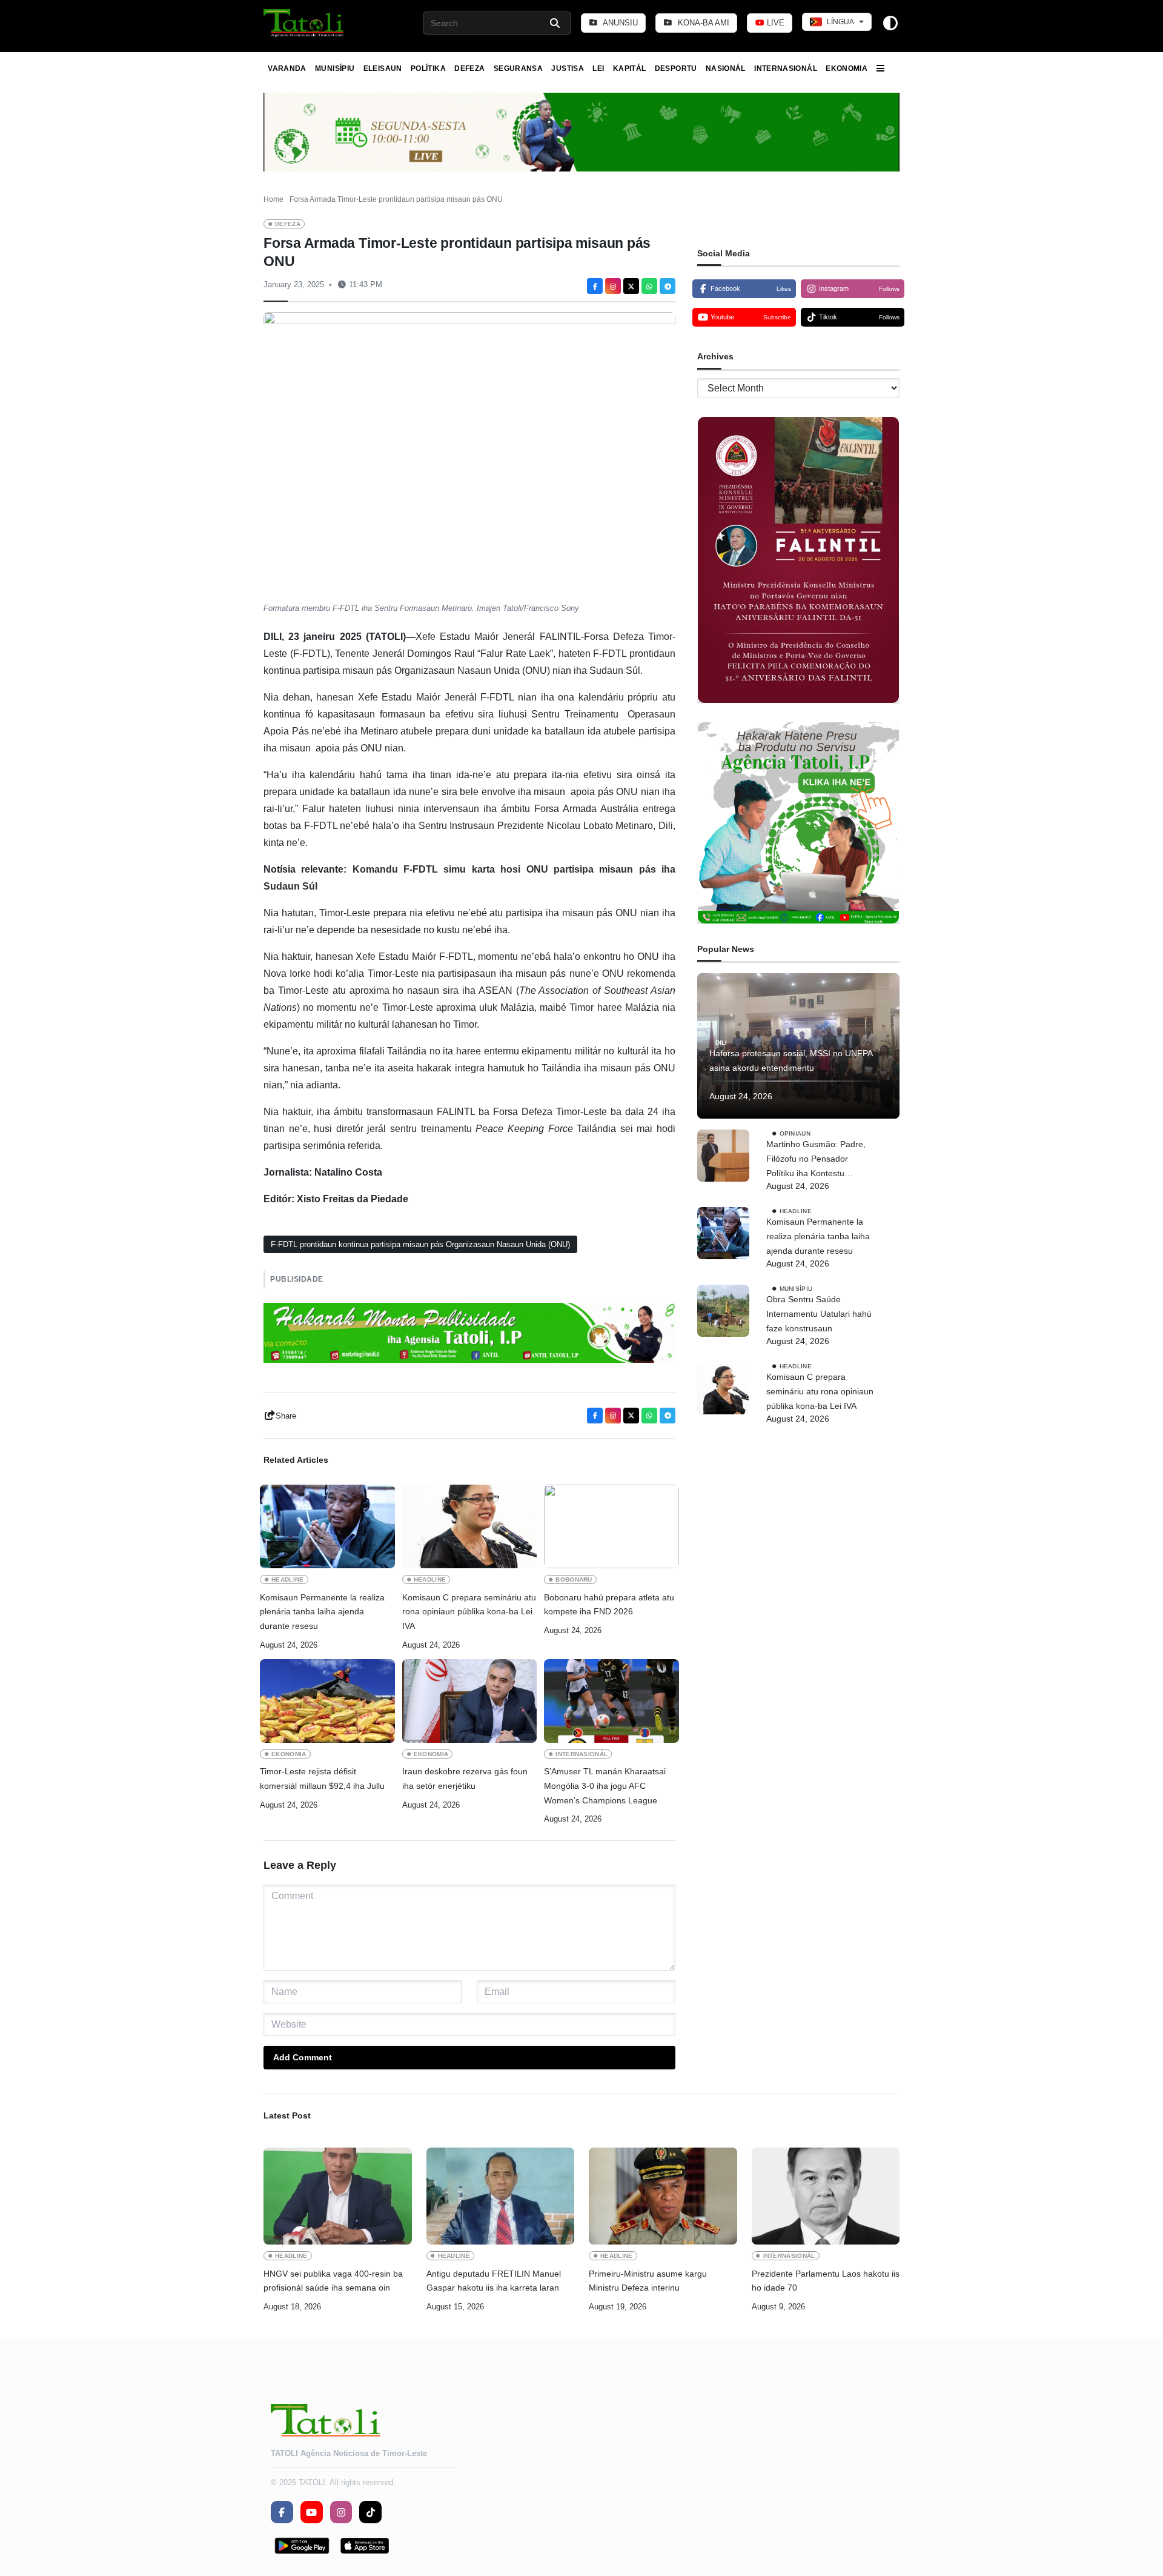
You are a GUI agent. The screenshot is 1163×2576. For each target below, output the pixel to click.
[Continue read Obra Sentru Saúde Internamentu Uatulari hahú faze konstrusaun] (723, 1311)
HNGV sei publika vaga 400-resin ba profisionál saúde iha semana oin (333, 2281)
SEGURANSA (518, 68)
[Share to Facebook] (595, 286)
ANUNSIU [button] (619, 23)
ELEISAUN (383, 68)
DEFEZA (469, 68)
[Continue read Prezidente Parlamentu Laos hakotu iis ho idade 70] (826, 2196)
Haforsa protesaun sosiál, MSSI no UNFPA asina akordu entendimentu (791, 1060)
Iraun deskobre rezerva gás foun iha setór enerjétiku (465, 1779)
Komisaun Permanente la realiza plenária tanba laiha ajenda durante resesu (322, 1612)
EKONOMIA (847, 68)
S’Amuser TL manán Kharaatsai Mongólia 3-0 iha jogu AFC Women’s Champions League (605, 1786)
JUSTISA (568, 68)
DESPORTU (676, 68)
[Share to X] (631, 286)
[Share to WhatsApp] (649, 286)
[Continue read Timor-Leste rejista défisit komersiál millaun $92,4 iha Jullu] (327, 1701)
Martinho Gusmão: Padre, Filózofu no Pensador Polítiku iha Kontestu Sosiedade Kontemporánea (819, 1160)
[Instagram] (613, 286)
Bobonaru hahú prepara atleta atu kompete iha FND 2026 (609, 1605)
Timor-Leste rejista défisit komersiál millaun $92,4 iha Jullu (323, 1779)
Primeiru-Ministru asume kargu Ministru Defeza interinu (648, 2281)
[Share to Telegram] (668, 286)
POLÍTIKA (428, 68)
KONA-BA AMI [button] (702, 23)
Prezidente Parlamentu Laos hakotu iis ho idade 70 (826, 2281)
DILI (721, 1043)
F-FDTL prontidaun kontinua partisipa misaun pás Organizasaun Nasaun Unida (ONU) (420, 1244)
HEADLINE (288, 1579)
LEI (598, 68)
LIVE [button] (774, 23)
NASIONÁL (726, 68)
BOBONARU (574, 1579)
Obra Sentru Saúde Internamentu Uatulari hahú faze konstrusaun (819, 1314)
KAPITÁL (630, 68)
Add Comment (303, 2057)
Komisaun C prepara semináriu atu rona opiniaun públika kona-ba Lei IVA (469, 1612)
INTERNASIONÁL (786, 68)
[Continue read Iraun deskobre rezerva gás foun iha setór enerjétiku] (470, 1701)
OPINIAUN (795, 1133)
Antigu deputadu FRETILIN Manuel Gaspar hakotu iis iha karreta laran (494, 2281)
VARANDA (287, 68)
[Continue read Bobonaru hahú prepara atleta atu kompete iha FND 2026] (611, 1526)
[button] (304, 23)
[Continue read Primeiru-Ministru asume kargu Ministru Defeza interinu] (663, 2196)
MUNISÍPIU (335, 68)
